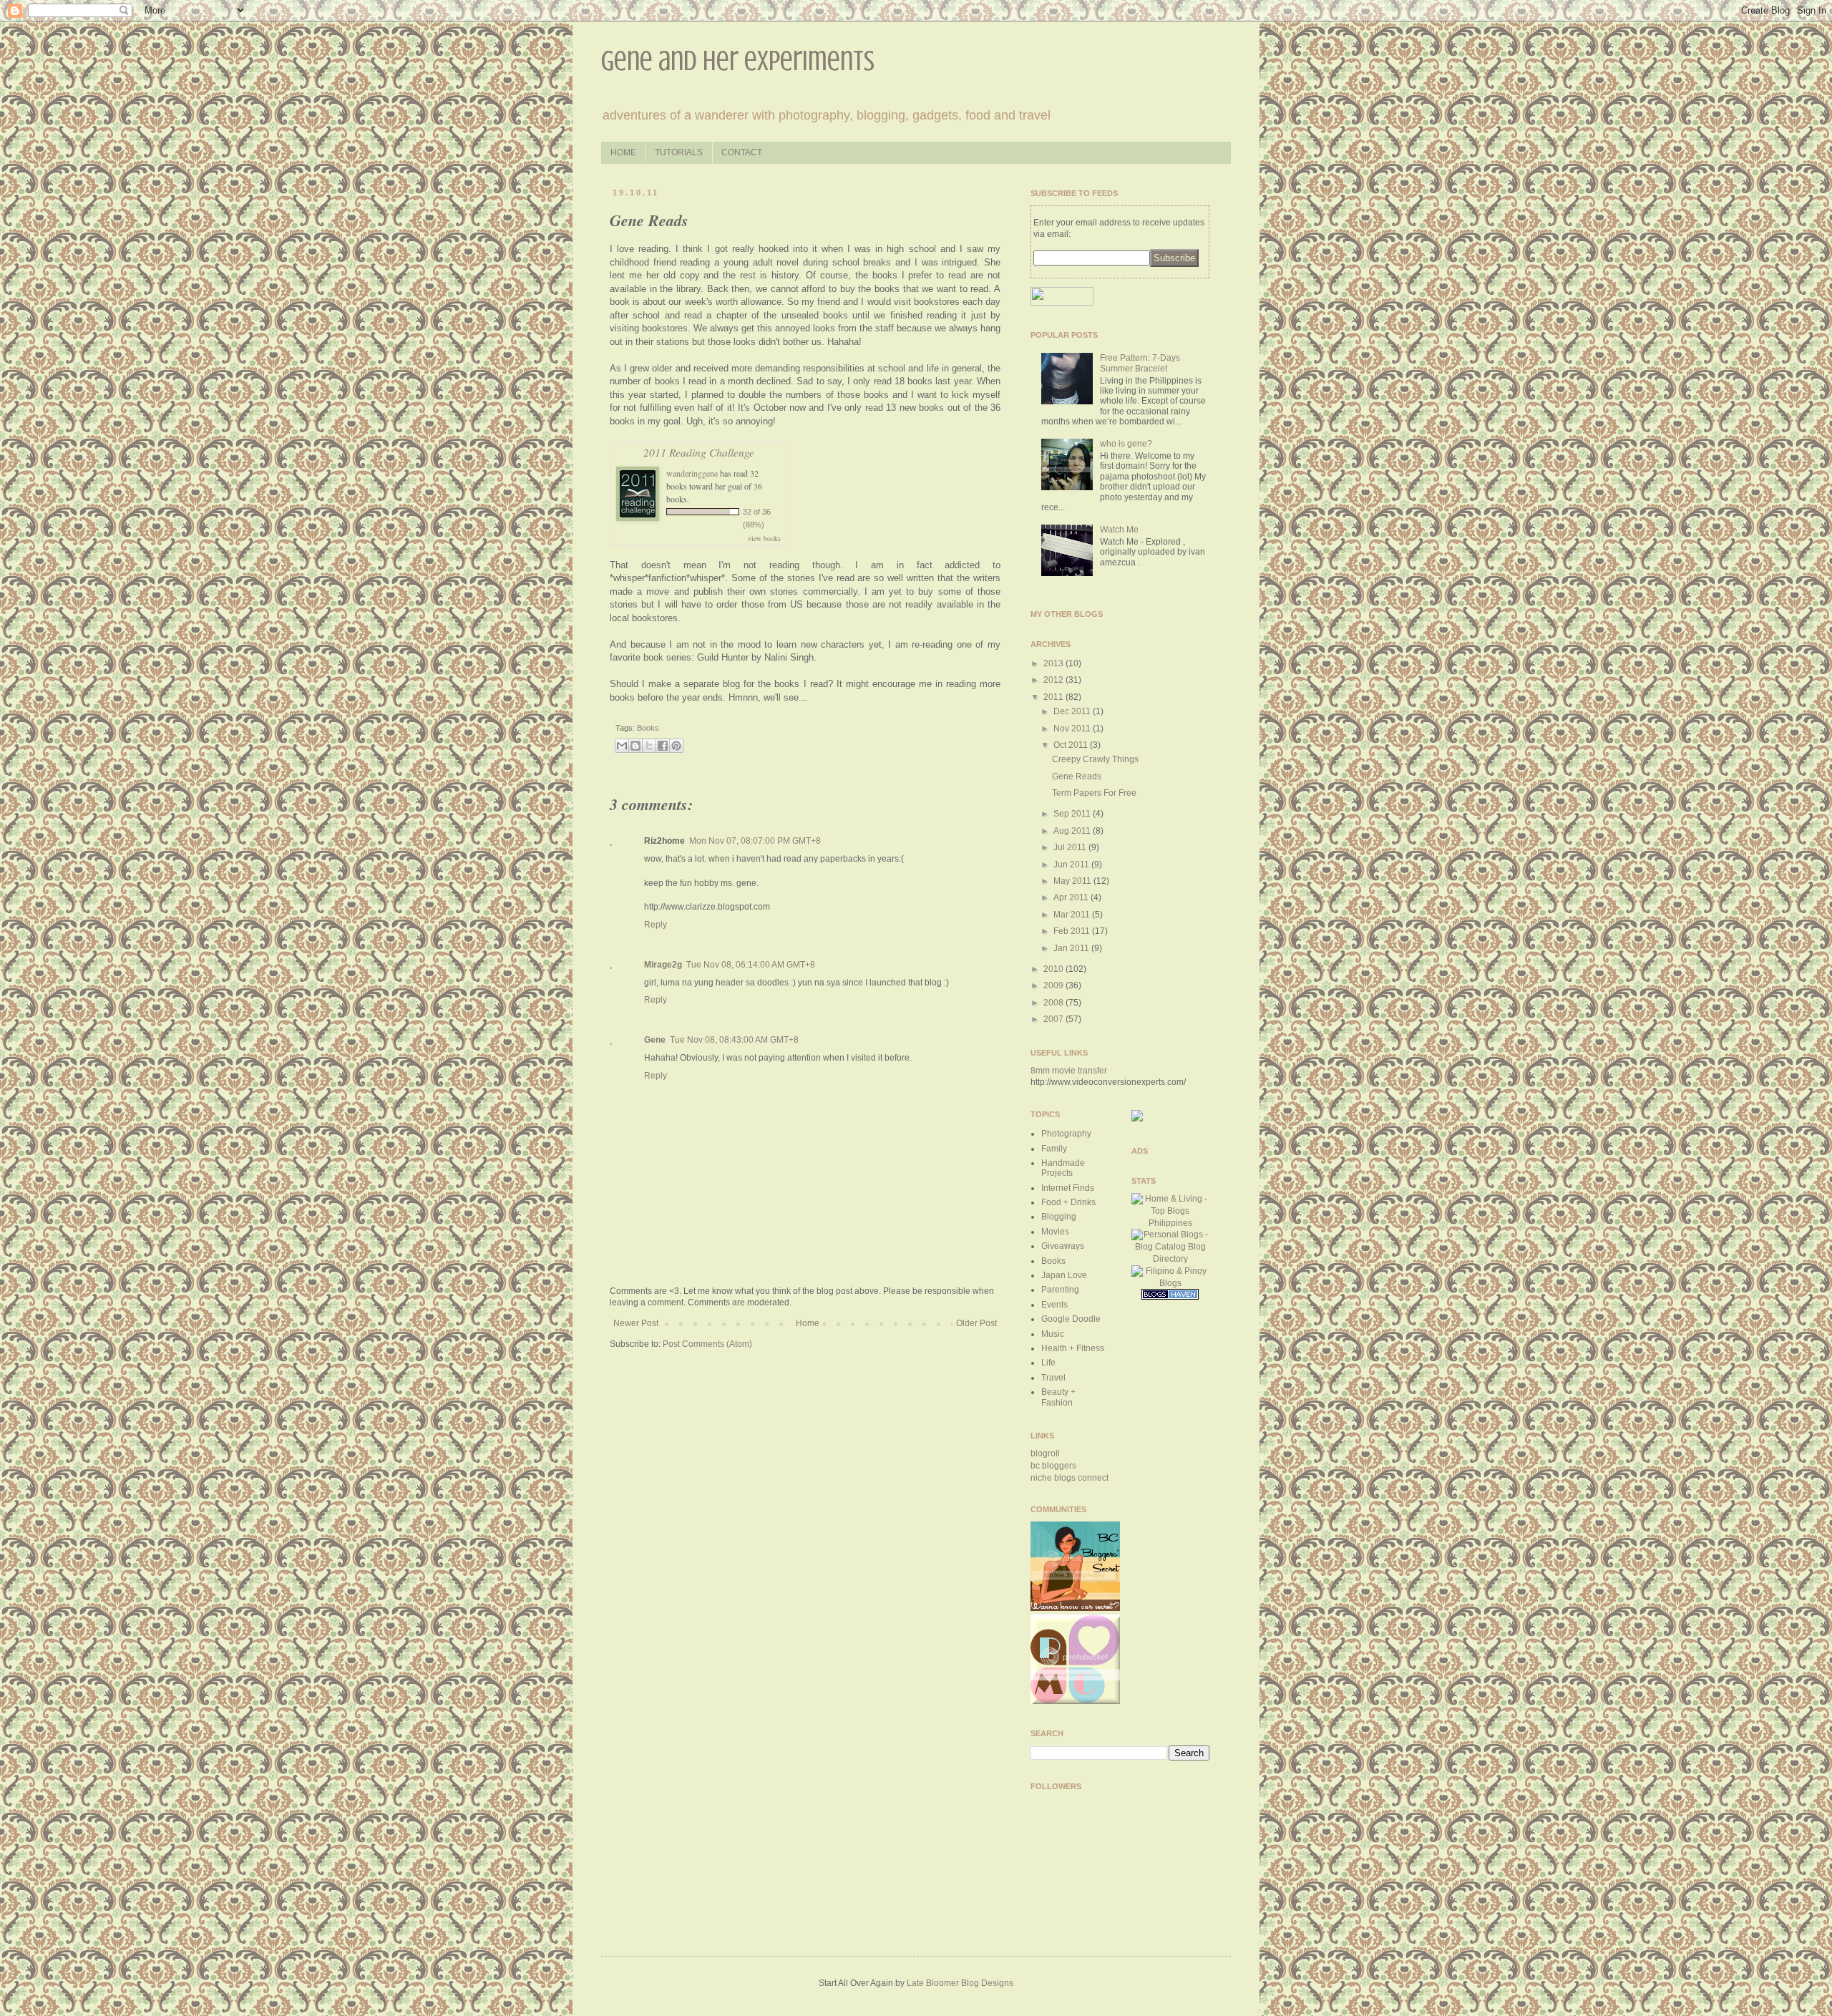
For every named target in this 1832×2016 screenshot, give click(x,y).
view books (764, 538)
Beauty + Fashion (1058, 1397)
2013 (1054, 663)
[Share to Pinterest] (676, 746)
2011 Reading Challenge (699, 452)
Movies (1055, 1232)
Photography (1066, 1134)
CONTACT (742, 152)
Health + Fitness (1073, 1348)
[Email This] (622, 746)
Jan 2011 (1072, 948)
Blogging (1059, 1217)
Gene (655, 1040)
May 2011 (1073, 881)
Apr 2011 (1072, 897)
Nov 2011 (1073, 729)
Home (808, 1323)
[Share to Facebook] (663, 746)
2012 (1054, 680)
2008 (1054, 1003)
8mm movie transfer (1069, 1071)
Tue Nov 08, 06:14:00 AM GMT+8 (751, 965)
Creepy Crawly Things (1095, 759)
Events (1054, 1305)
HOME (623, 152)
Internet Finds (1068, 1188)
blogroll (1045, 1453)
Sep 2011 (1073, 814)
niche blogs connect (1070, 1478)
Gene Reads (1077, 776)
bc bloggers (1053, 1466)
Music (1053, 1334)
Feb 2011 (1073, 931)
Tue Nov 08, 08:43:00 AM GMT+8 (734, 1040)
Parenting (1060, 1290)
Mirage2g (663, 965)
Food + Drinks (1068, 1202)
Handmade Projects (1063, 1168)
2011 (1054, 697)
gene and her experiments (738, 60)
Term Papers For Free (1094, 793)
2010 (1054, 969)
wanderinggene (692, 473)
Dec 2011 (1073, 711)
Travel (1053, 1378)
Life (1048, 1363)
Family (1054, 1149)
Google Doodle (1071, 1319)
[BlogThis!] (635, 746)
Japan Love (1064, 1275)
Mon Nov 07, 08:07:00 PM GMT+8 (755, 841)
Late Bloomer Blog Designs (960, 1983)
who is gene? (1126, 444)
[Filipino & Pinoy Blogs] (1171, 1283)
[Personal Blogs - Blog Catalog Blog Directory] (1171, 1259)
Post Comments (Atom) (707, 1344)
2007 (1054, 1019)
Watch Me (1119, 530)
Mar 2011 (1073, 915)
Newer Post (636, 1323)
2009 (1054, 985)
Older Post (976, 1323)
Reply (656, 925)
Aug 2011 (1073, 831)
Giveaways (1063, 1246)
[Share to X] (649, 746)
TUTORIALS (679, 152)
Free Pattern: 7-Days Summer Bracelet (1140, 363)
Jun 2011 (1072, 865)
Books (648, 728)
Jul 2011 (1071, 847)
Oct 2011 (1072, 745)
